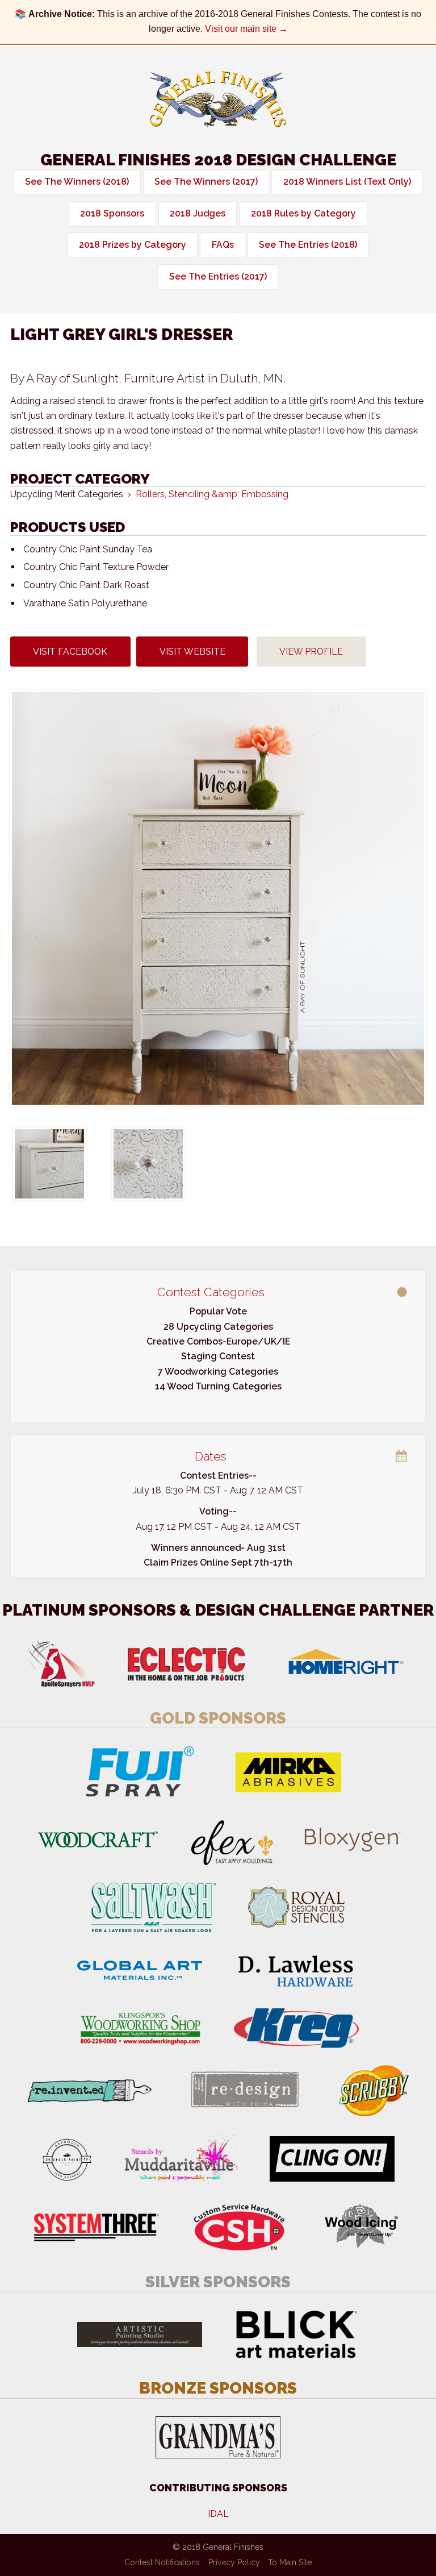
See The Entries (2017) (218, 276)
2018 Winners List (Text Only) (347, 182)
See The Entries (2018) (308, 245)
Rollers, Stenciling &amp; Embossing (212, 494)
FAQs (223, 245)
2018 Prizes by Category (133, 245)
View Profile (311, 652)
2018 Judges (198, 213)
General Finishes (218, 99)
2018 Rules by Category (303, 213)
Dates (211, 1456)
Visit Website (192, 652)
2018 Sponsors (112, 213)
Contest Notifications (162, 2562)
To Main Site (290, 2562)
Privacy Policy (234, 2562)
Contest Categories (211, 1292)
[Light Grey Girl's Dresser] (218, 898)
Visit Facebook (70, 652)
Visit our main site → (246, 29)
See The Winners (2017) (206, 182)
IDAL (218, 2514)
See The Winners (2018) (77, 182)
